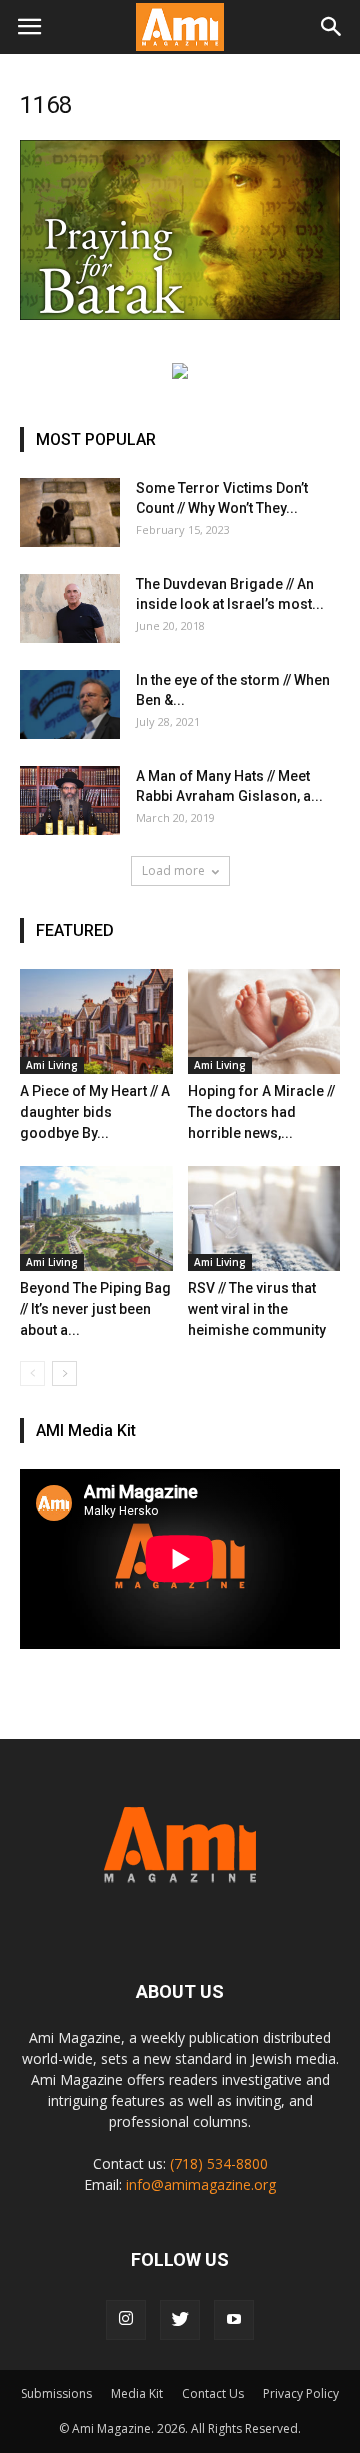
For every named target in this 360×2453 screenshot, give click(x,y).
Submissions (56, 2393)
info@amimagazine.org (201, 2184)
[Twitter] (180, 2320)
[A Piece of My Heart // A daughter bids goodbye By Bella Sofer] (96, 1021)
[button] (332, 27)
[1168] (180, 315)
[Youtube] (234, 2320)
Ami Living (52, 1065)
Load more (173, 870)
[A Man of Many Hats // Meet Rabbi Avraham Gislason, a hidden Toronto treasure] (70, 800)
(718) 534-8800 (219, 2163)
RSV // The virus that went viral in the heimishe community (257, 1309)
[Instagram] (126, 2320)
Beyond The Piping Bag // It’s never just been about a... (95, 1309)
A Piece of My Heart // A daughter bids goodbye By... (95, 1112)
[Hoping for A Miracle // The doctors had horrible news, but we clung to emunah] (264, 1021)
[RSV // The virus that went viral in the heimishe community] (264, 1218)
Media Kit (137, 2393)
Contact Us (213, 2393)
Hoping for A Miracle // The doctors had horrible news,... (261, 1112)
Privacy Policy (301, 2393)
